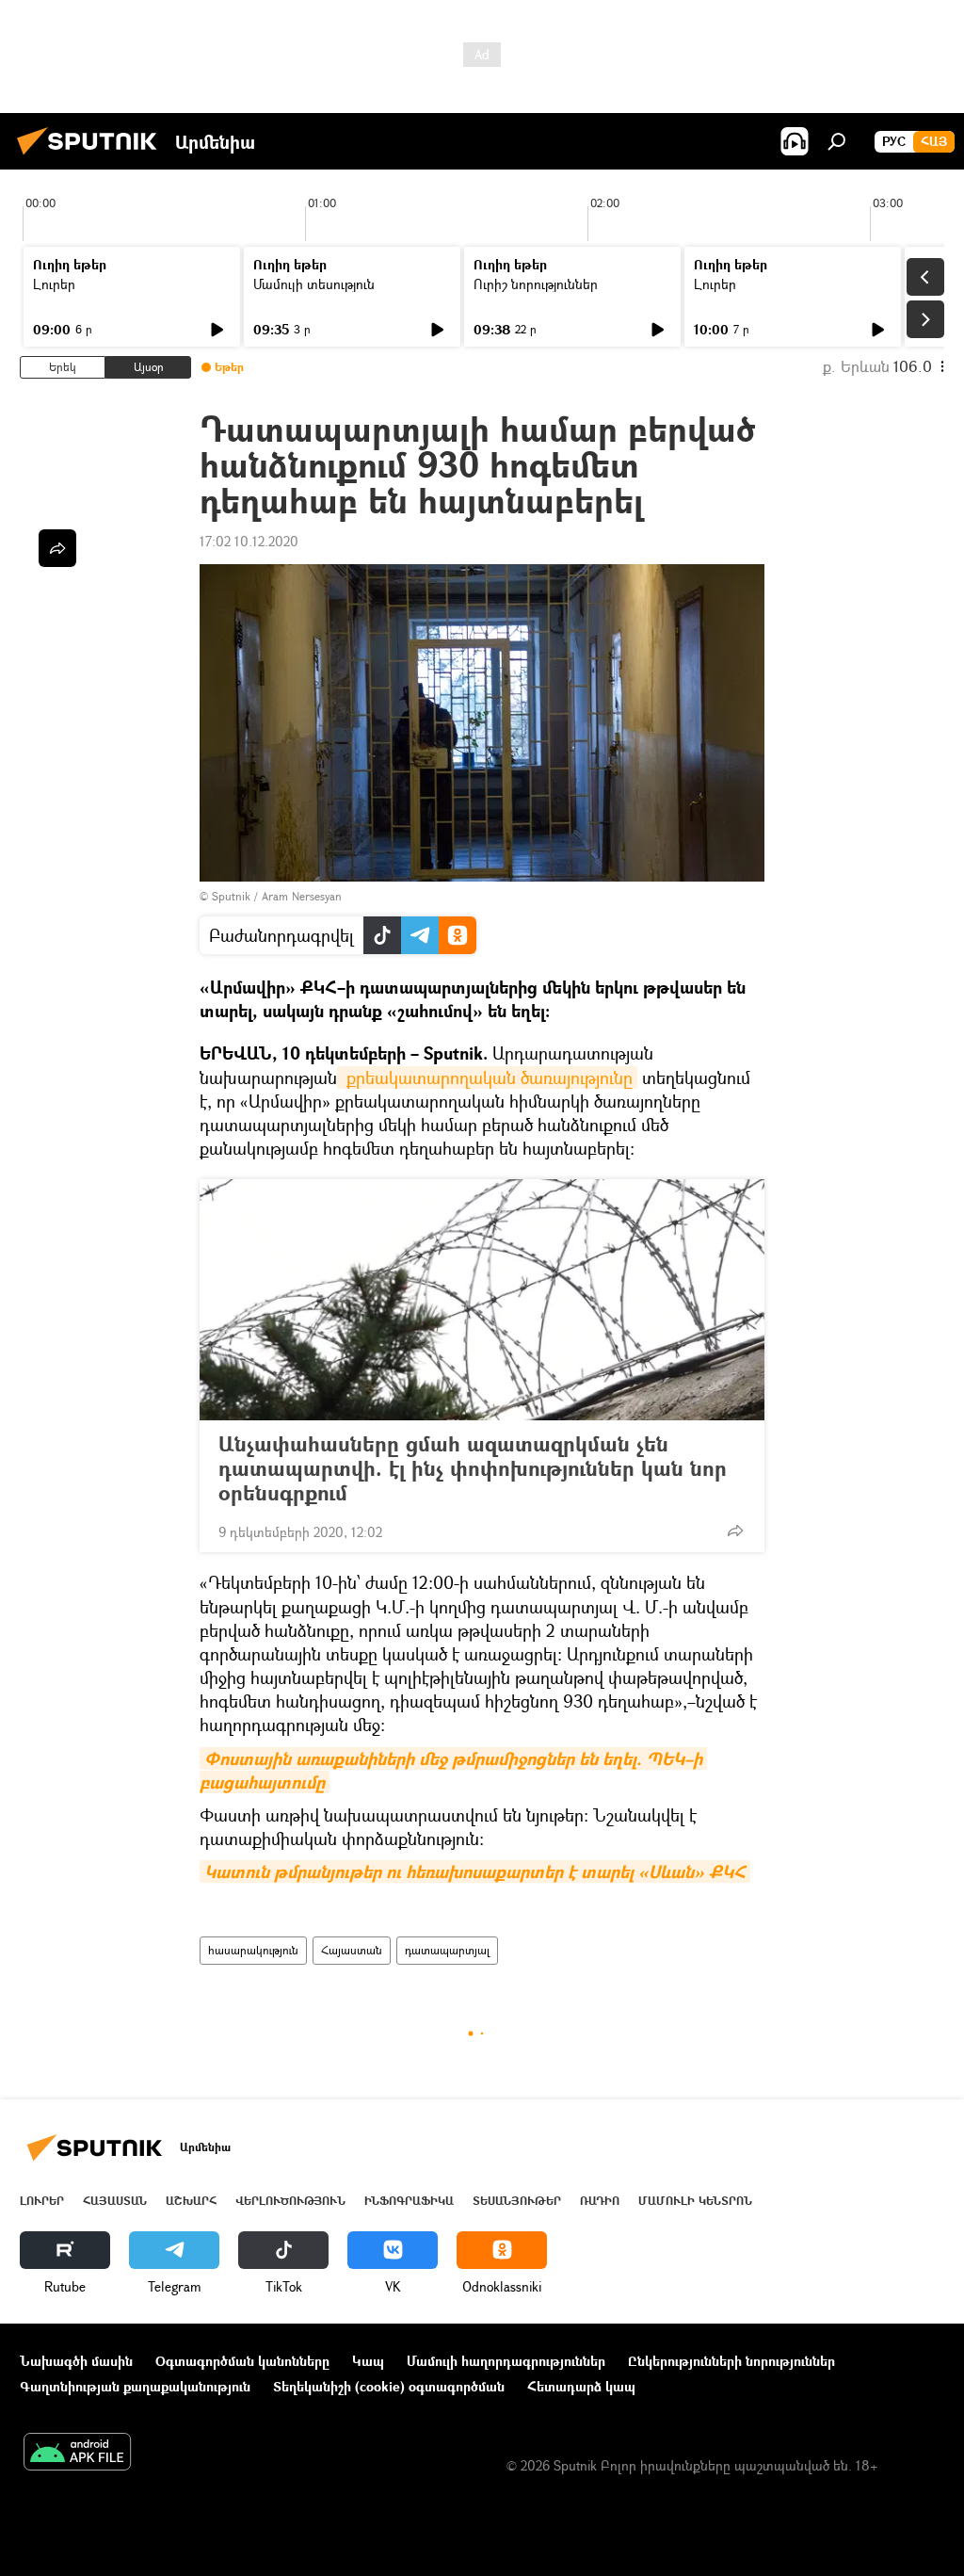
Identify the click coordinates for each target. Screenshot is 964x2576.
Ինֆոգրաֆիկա (409, 2201)
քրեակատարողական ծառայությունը (487, 1077)
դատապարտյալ (447, 1950)
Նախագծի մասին (76, 2361)
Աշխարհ (191, 2201)
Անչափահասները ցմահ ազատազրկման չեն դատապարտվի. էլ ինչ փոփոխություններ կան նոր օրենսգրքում (473, 1468)
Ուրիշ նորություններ (536, 284)
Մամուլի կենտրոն (695, 2201)
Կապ (368, 2361)
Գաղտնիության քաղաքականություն (135, 2386)
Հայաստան (352, 1950)
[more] (735, 1531)
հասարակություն (253, 1950)
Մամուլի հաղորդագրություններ (506, 2361)
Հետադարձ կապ (581, 2386)
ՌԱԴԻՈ (600, 2201)
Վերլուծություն (290, 2201)
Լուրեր (54, 284)
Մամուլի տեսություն (314, 284)
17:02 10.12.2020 (249, 541)
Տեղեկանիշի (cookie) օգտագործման (389, 2386)
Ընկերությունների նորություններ (731, 2361)
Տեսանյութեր (517, 2201)
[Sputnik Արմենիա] (92, 157)
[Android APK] (77, 2454)
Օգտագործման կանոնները (242, 2361)
